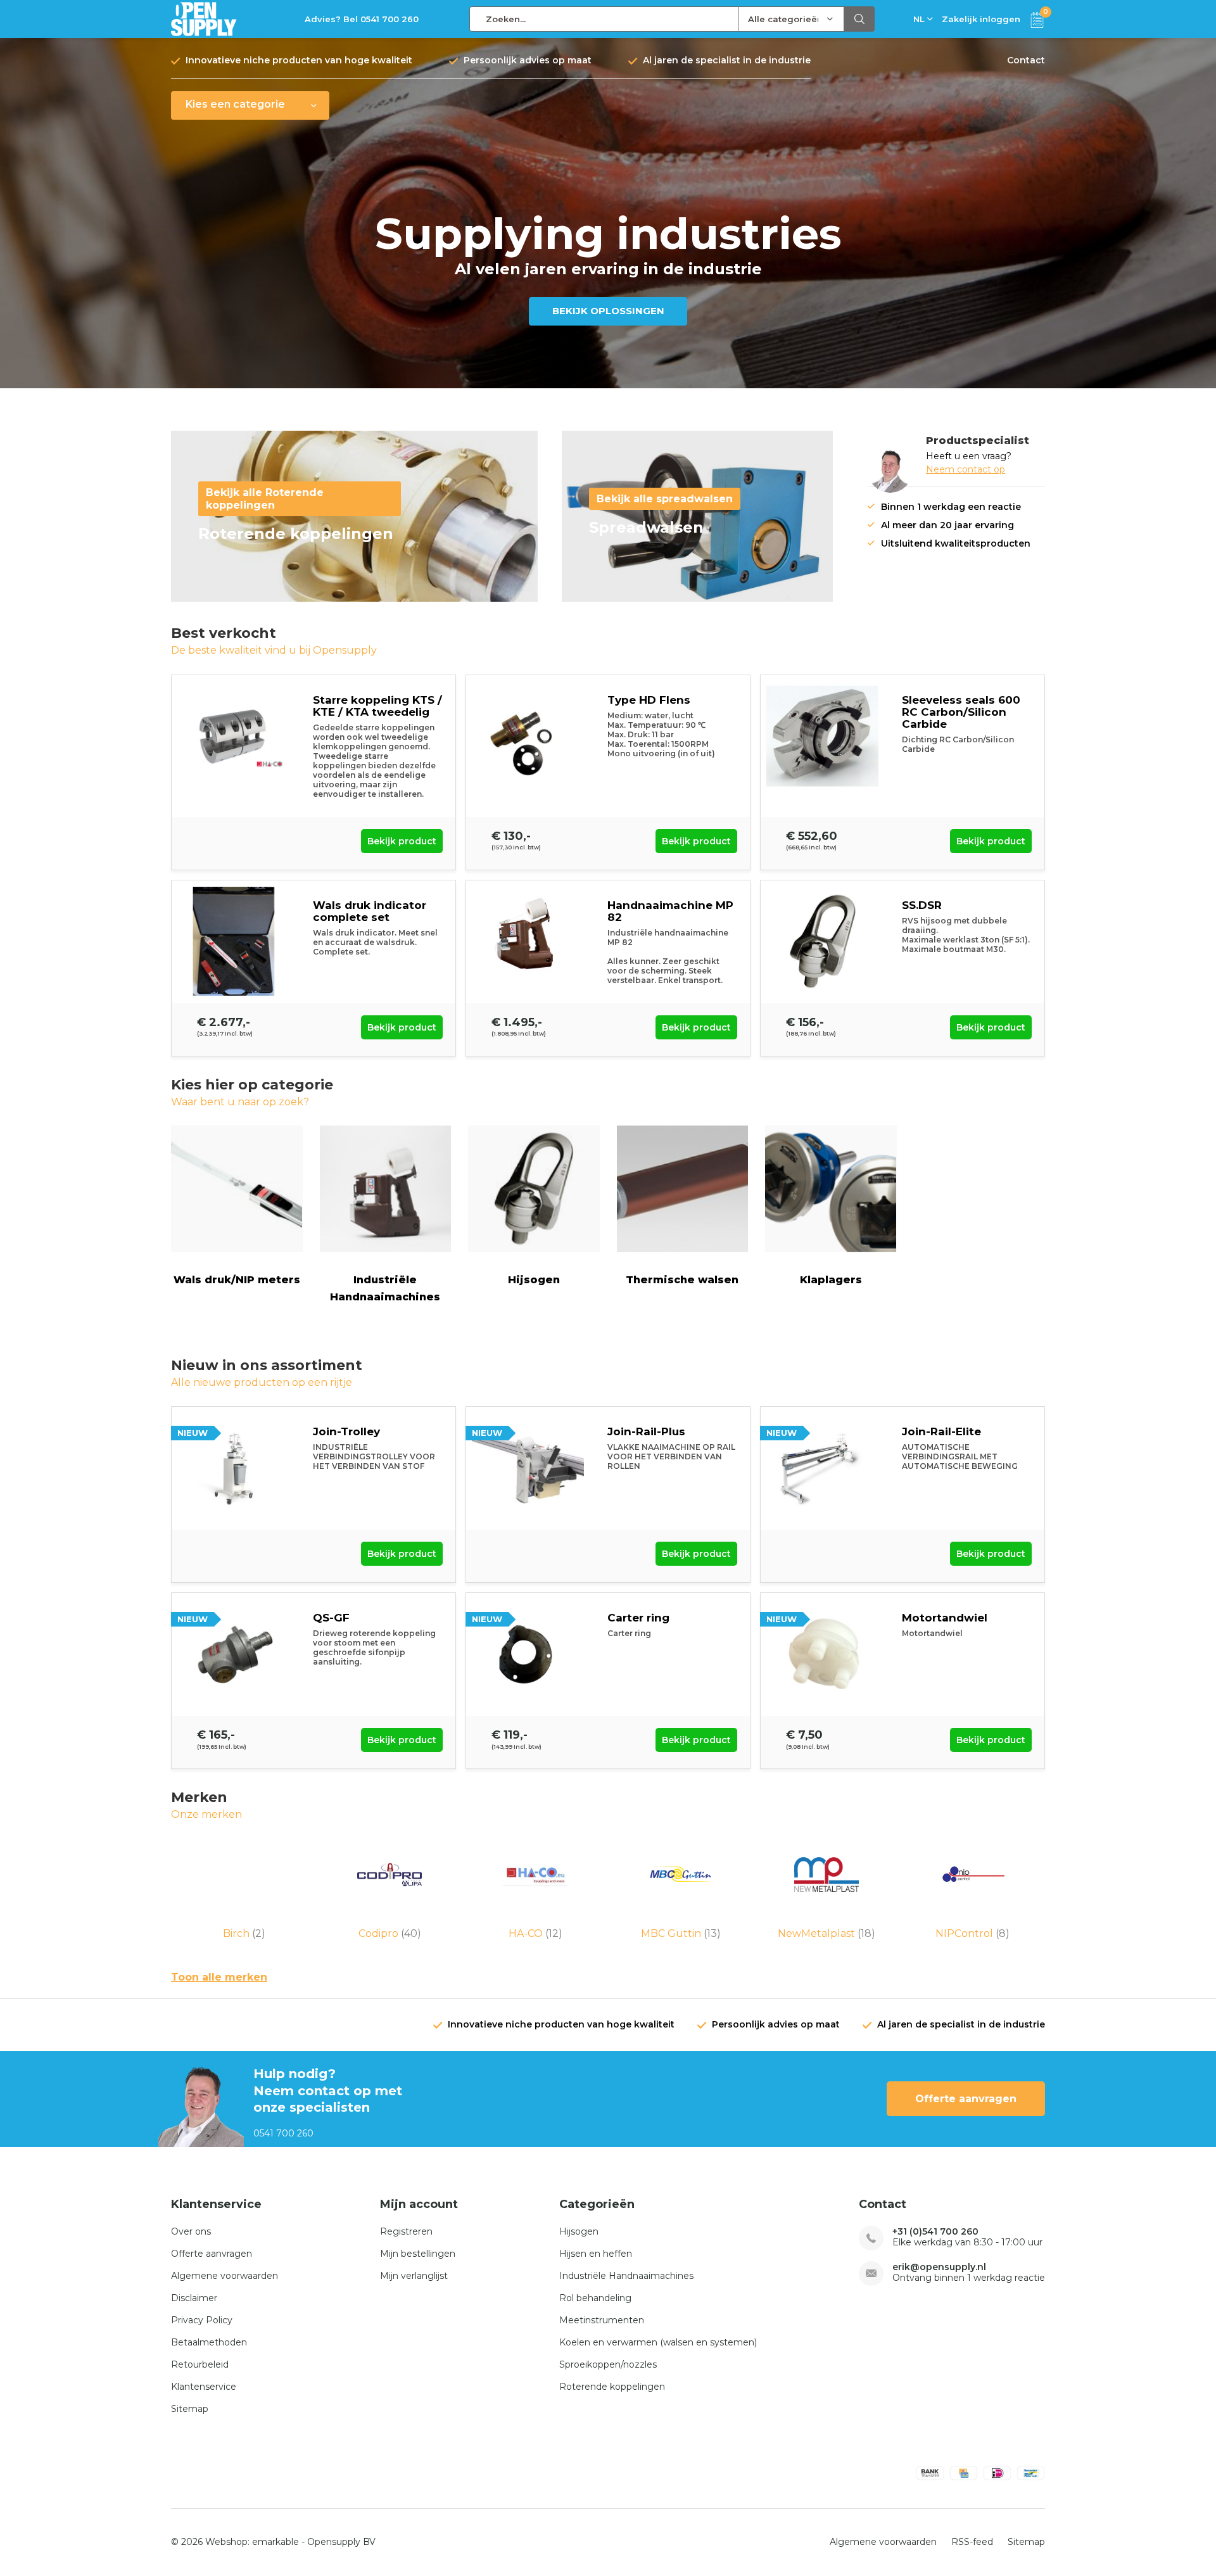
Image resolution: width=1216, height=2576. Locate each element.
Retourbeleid (200, 2364)
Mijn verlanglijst (414, 2276)
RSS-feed (972, 2542)
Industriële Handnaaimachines (385, 1288)
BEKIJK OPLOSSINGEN (608, 311)
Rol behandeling (595, 2298)
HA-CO (535, 1933)
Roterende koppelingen (612, 2387)
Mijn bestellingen (418, 2254)
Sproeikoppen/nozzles (608, 2364)
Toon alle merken (219, 1977)
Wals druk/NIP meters (237, 1280)
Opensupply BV (341, 2542)
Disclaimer (194, 2298)
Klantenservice (204, 2387)
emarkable (275, 2542)
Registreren (406, 2231)
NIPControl (972, 1933)
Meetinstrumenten (602, 2320)
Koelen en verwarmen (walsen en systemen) (658, 2342)
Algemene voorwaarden (225, 2276)
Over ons (191, 2231)
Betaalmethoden (209, 2342)
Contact (1026, 60)
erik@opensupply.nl (939, 2267)
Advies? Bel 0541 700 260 (362, 19)
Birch (244, 1933)
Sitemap (190, 2409)
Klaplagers (831, 1280)
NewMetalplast (826, 1933)
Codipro (390, 1933)
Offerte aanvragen (966, 2099)
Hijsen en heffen (596, 2254)
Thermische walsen (682, 1280)
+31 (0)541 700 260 (935, 2232)
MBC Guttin (681, 1933)
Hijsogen (534, 1280)
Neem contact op (966, 469)
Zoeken (859, 19)
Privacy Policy (202, 2320)
